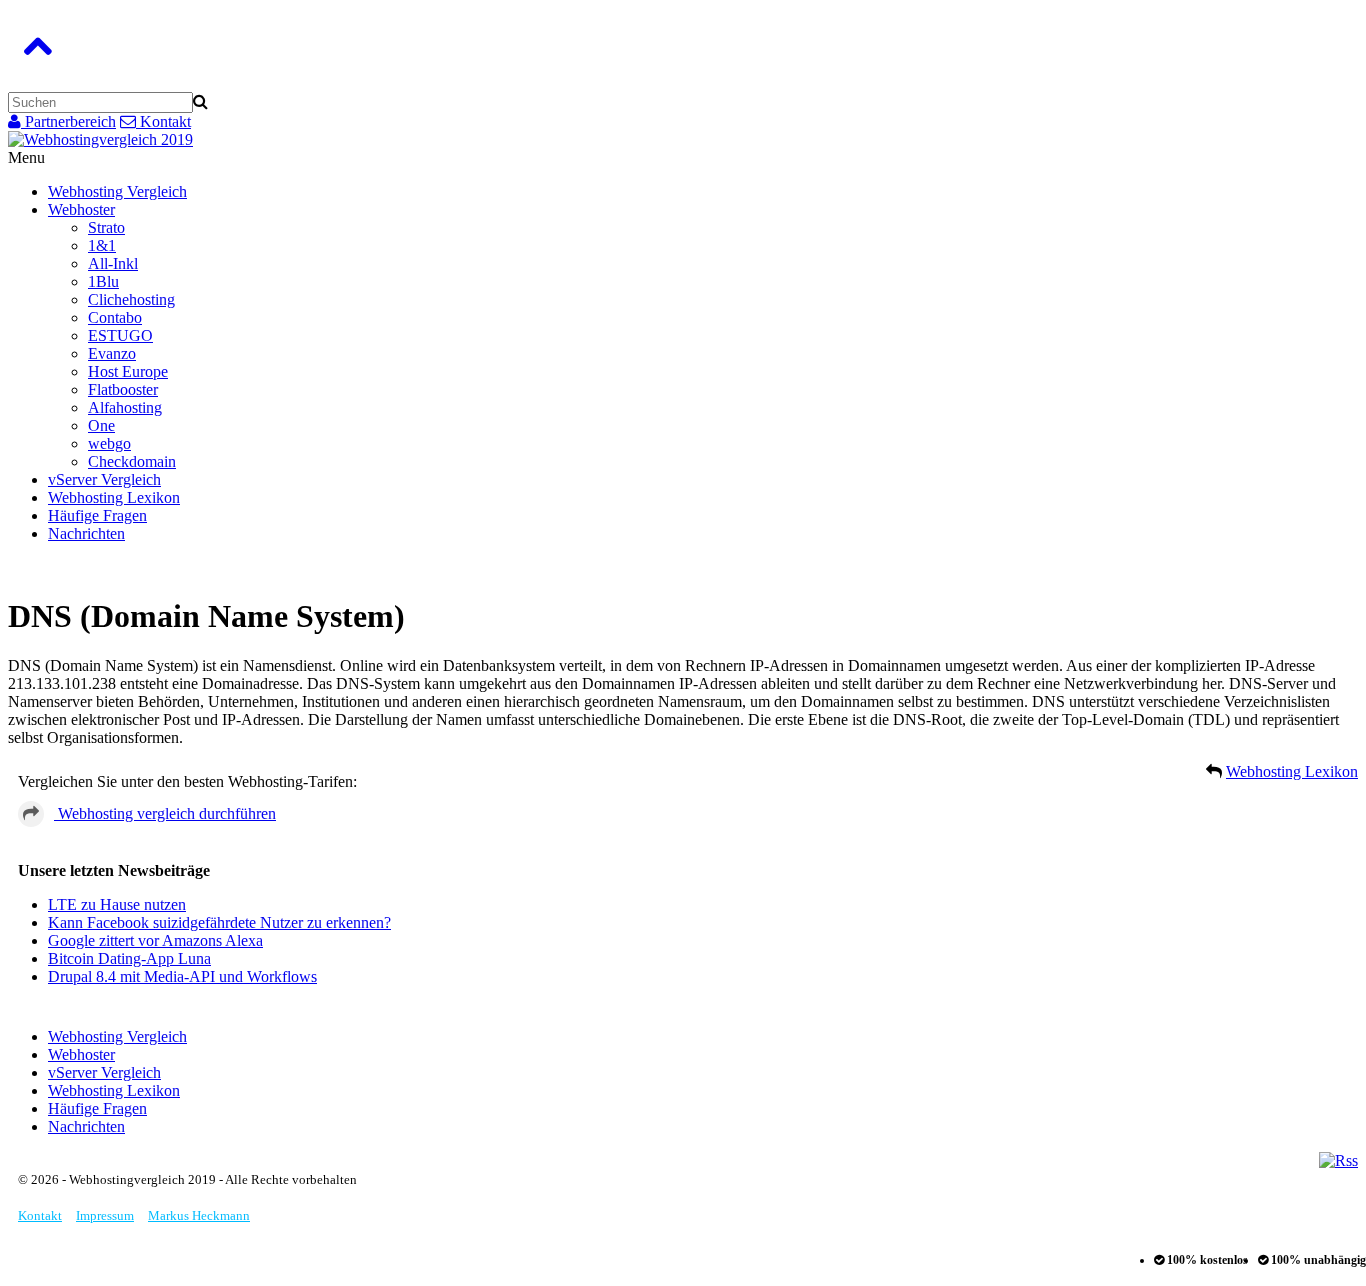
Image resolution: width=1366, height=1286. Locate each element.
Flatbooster (123, 389)
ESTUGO (120, 335)
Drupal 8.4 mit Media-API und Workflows (182, 976)
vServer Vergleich (104, 479)
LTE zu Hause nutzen (117, 904)
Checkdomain (132, 461)
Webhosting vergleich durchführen (165, 813)
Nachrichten (86, 533)
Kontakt (163, 121)
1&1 (102, 245)
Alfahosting (125, 407)
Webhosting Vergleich (117, 191)
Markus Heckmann (199, 1215)
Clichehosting (131, 299)
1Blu (103, 281)
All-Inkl (113, 263)
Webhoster (81, 209)
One (101, 425)
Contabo (115, 317)
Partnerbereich (68, 121)
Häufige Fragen (97, 515)
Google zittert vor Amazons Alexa (155, 940)
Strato (106, 227)
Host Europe (128, 371)
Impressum (105, 1215)
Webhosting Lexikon (114, 497)
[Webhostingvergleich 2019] (100, 139)
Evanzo (112, 353)
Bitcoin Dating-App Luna (129, 958)
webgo (109, 443)
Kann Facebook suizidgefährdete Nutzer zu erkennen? (219, 922)
